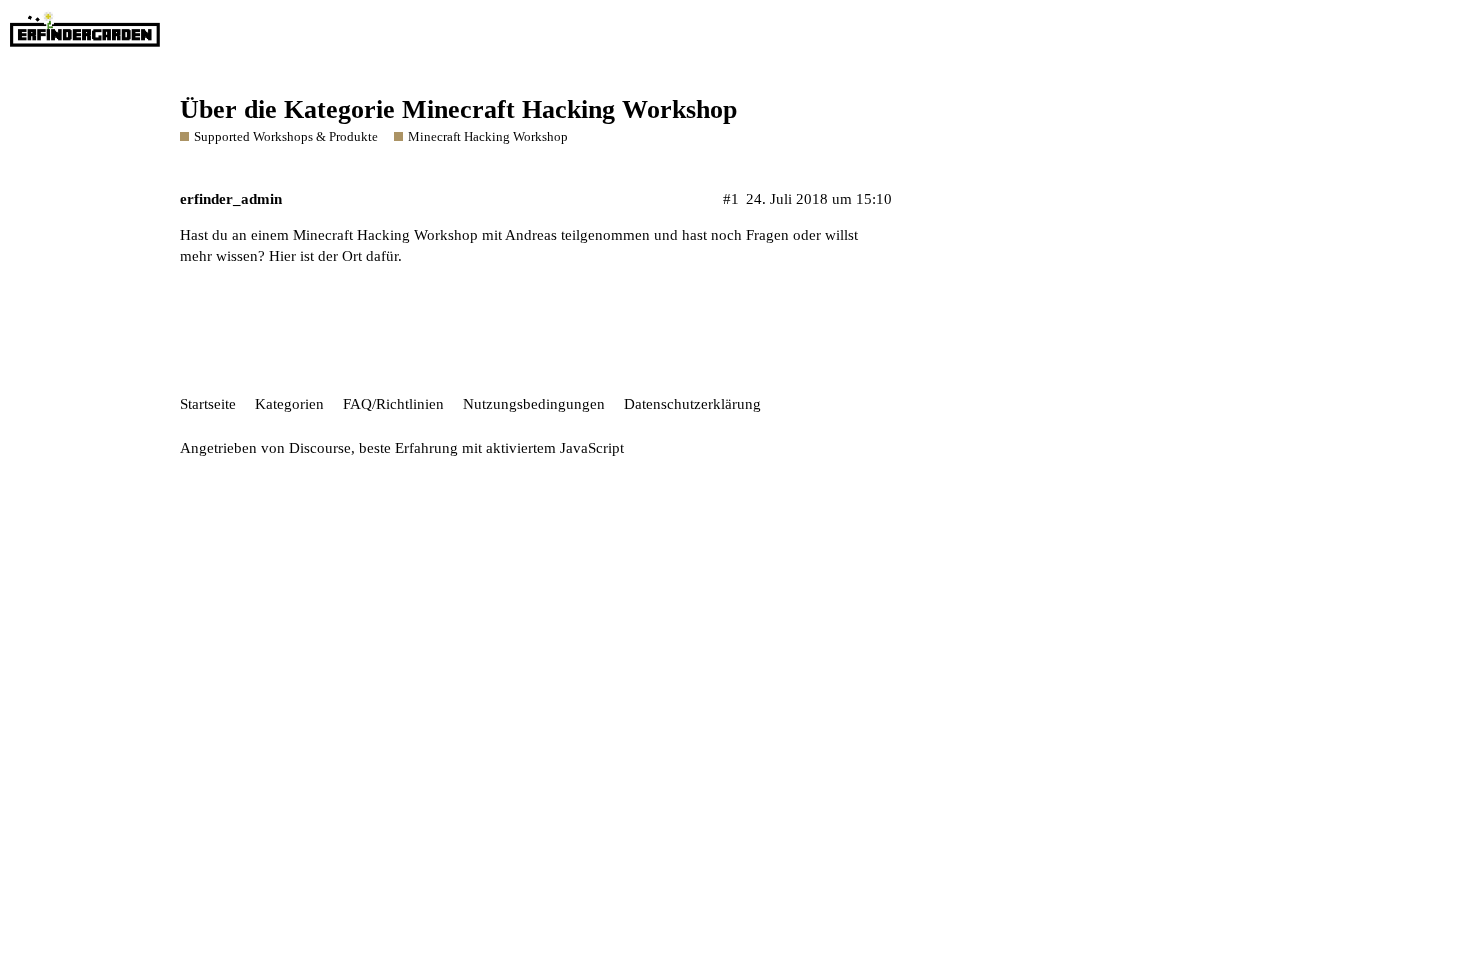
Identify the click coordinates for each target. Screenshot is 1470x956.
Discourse (320, 448)
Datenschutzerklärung (692, 404)
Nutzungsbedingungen (534, 404)
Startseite (208, 404)
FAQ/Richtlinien (393, 404)
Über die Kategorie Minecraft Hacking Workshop (458, 109)
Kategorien (289, 404)
